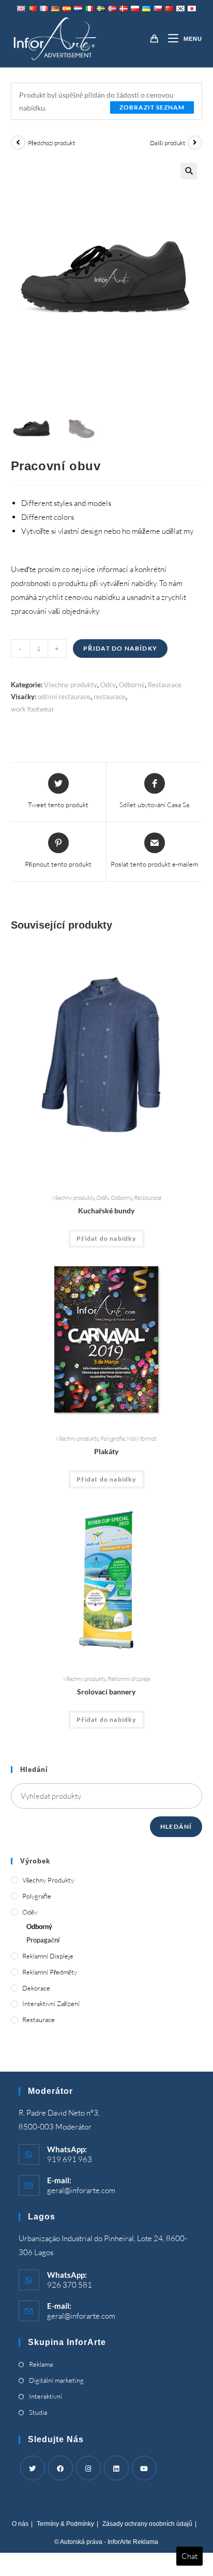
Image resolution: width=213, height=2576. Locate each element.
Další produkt (168, 143)
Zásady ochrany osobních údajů (147, 2524)
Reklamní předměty (50, 1972)
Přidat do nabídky (120, 648)
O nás (20, 2524)
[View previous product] (18, 143)
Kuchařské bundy (106, 1210)
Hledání (176, 1826)
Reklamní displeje (129, 1679)
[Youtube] (144, 2468)
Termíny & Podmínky (65, 2524)
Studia (38, 2412)
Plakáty (106, 1451)
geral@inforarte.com (81, 2190)
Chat (189, 2556)
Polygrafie (112, 1438)
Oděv (108, 685)
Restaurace (165, 685)
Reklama (41, 2364)
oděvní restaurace (64, 697)
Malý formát (142, 1438)
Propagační (43, 1940)
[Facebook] (60, 2468)
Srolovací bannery (106, 1692)
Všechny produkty (71, 685)
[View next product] (195, 143)
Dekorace (36, 1988)
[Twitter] (33, 2468)
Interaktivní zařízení (51, 2003)
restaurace (110, 697)
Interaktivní (45, 2396)
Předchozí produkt (51, 143)
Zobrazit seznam (152, 107)
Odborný (132, 685)
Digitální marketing (56, 2380)
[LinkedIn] (116, 2468)
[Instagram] (88, 2468)
